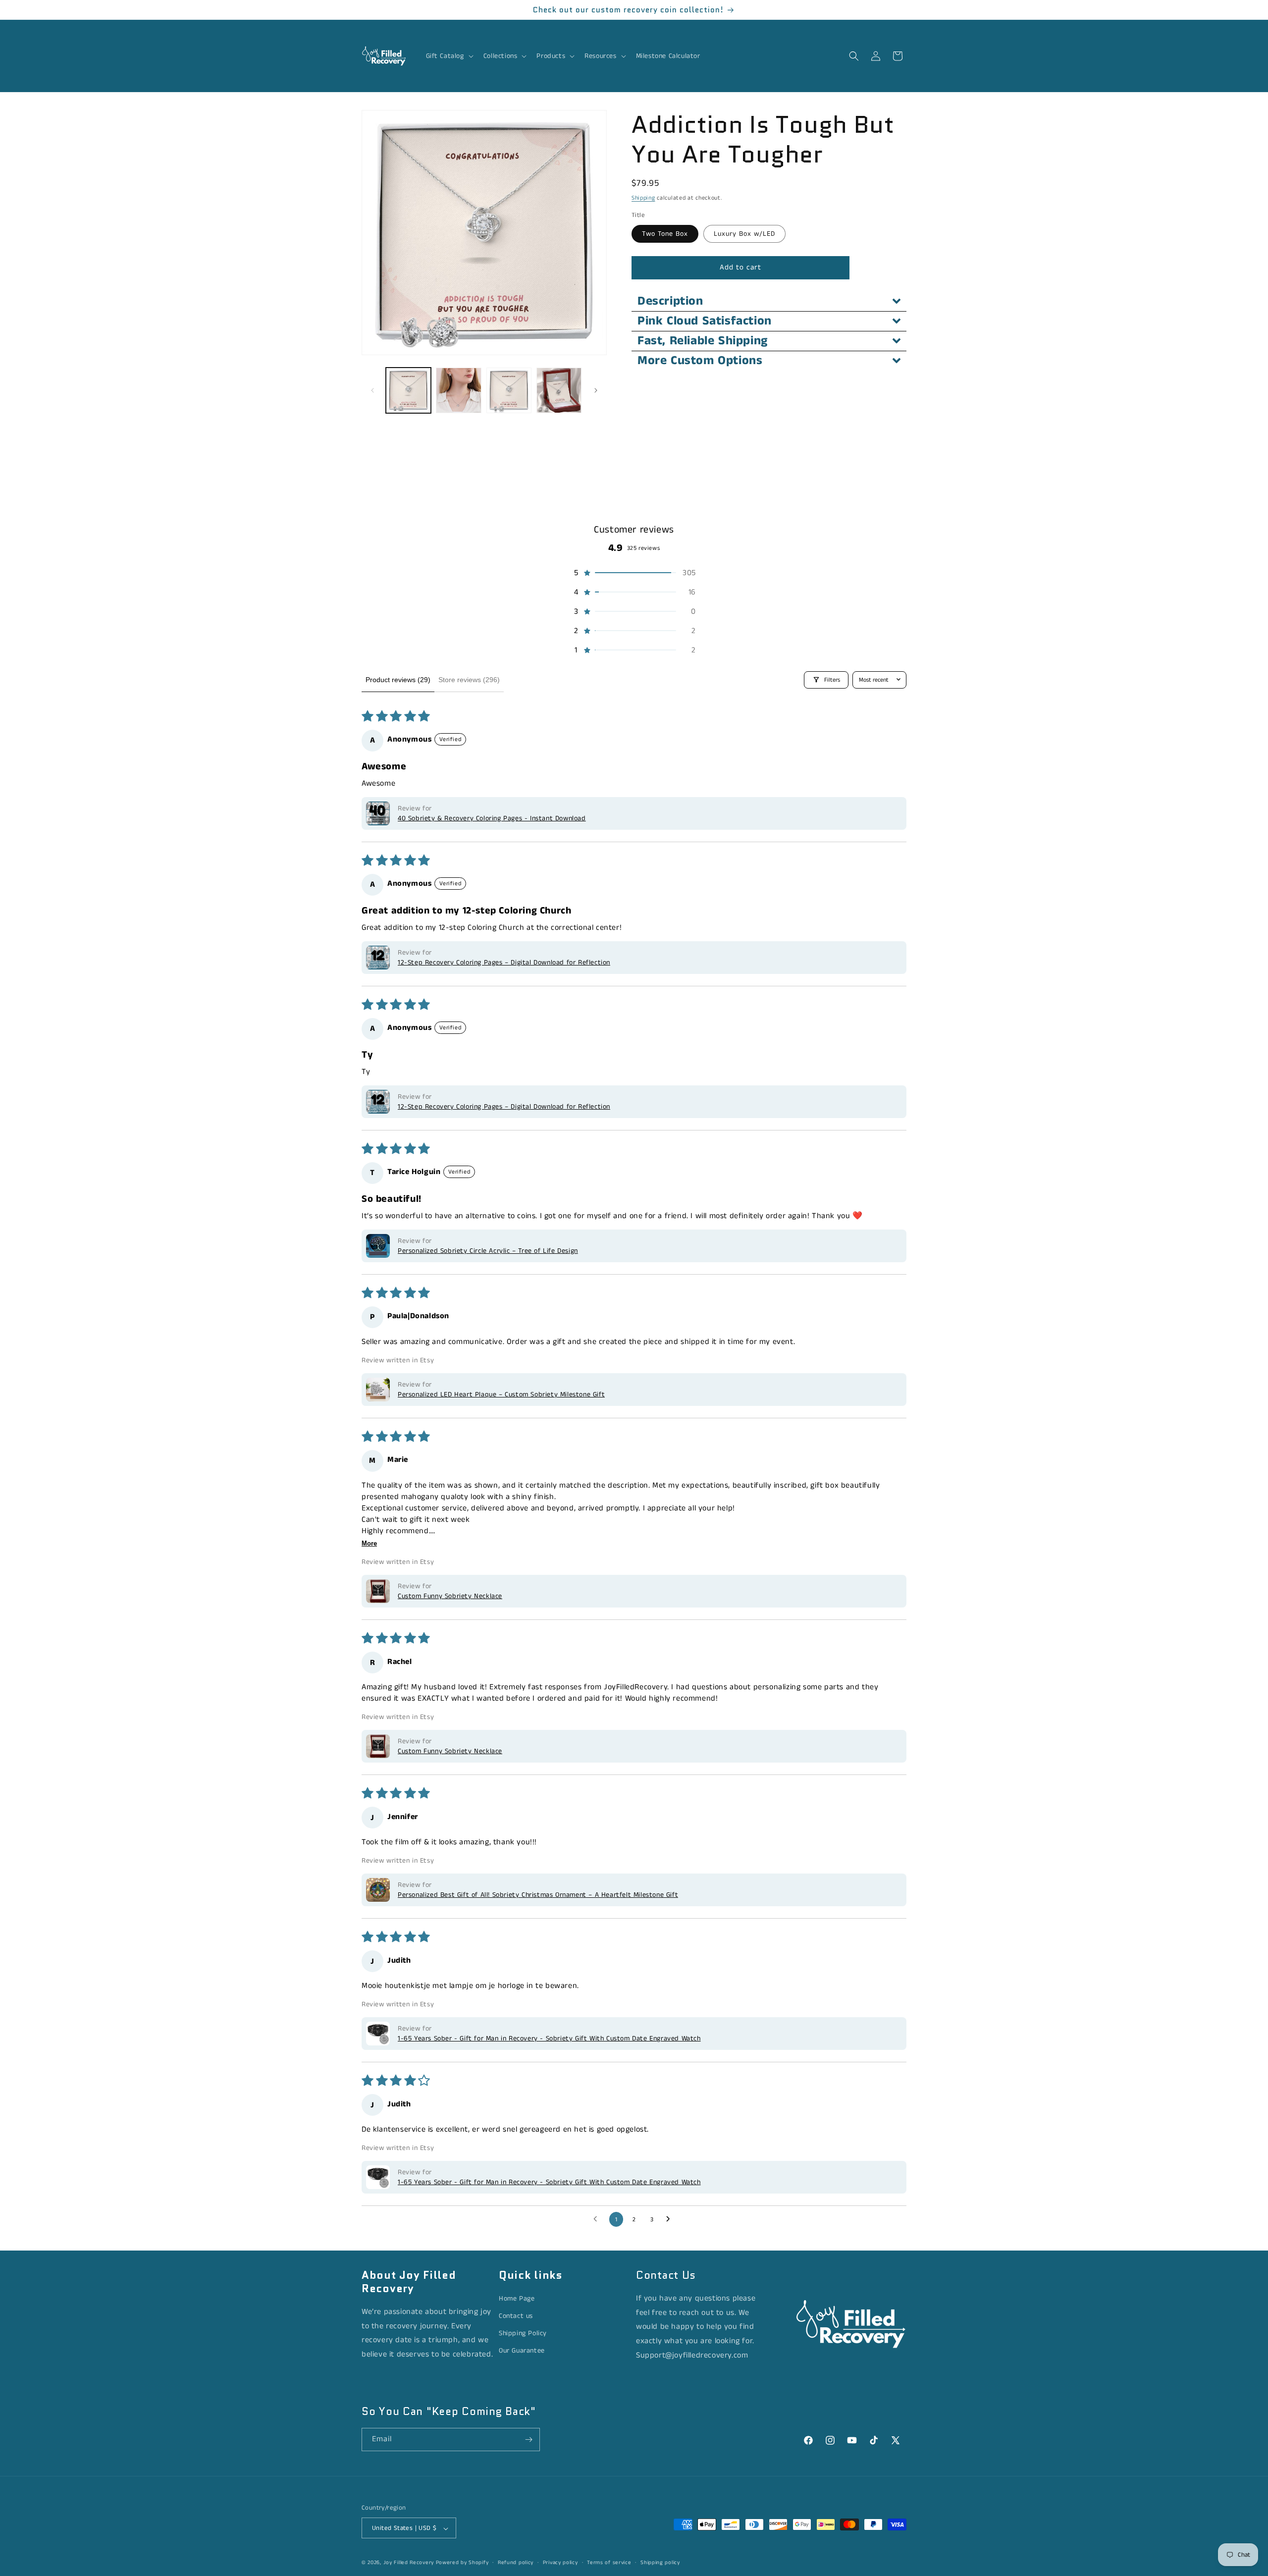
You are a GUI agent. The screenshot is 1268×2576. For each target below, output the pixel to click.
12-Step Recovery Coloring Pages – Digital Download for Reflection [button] (504, 963)
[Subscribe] (528, 2440)
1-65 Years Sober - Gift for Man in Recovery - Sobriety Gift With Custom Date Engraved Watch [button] (549, 2039)
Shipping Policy (523, 2333)
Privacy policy (560, 2563)
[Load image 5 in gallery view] (559, 390)
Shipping (643, 198)
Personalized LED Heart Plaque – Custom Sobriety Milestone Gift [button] (501, 1395)
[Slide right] (596, 390)
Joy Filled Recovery (409, 2563)
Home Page (517, 2299)
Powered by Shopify (462, 2563)
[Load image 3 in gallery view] (509, 390)
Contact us (516, 2316)
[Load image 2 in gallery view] (458, 390)
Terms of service (609, 2563)
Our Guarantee (522, 2351)
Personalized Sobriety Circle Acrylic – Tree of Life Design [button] (488, 1251)
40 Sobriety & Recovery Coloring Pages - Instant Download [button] (492, 818)
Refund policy (516, 2563)
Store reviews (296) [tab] (469, 680)
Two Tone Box (665, 234)
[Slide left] (372, 390)
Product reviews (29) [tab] (398, 680)
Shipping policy (660, 2563)
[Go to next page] (671, 2219)
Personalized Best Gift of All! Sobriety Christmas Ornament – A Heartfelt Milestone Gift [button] (538, 1895)
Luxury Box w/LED (744, 234)
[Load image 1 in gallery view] (408, 390)
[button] (449, 56)
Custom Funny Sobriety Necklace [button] (450, 1596)
